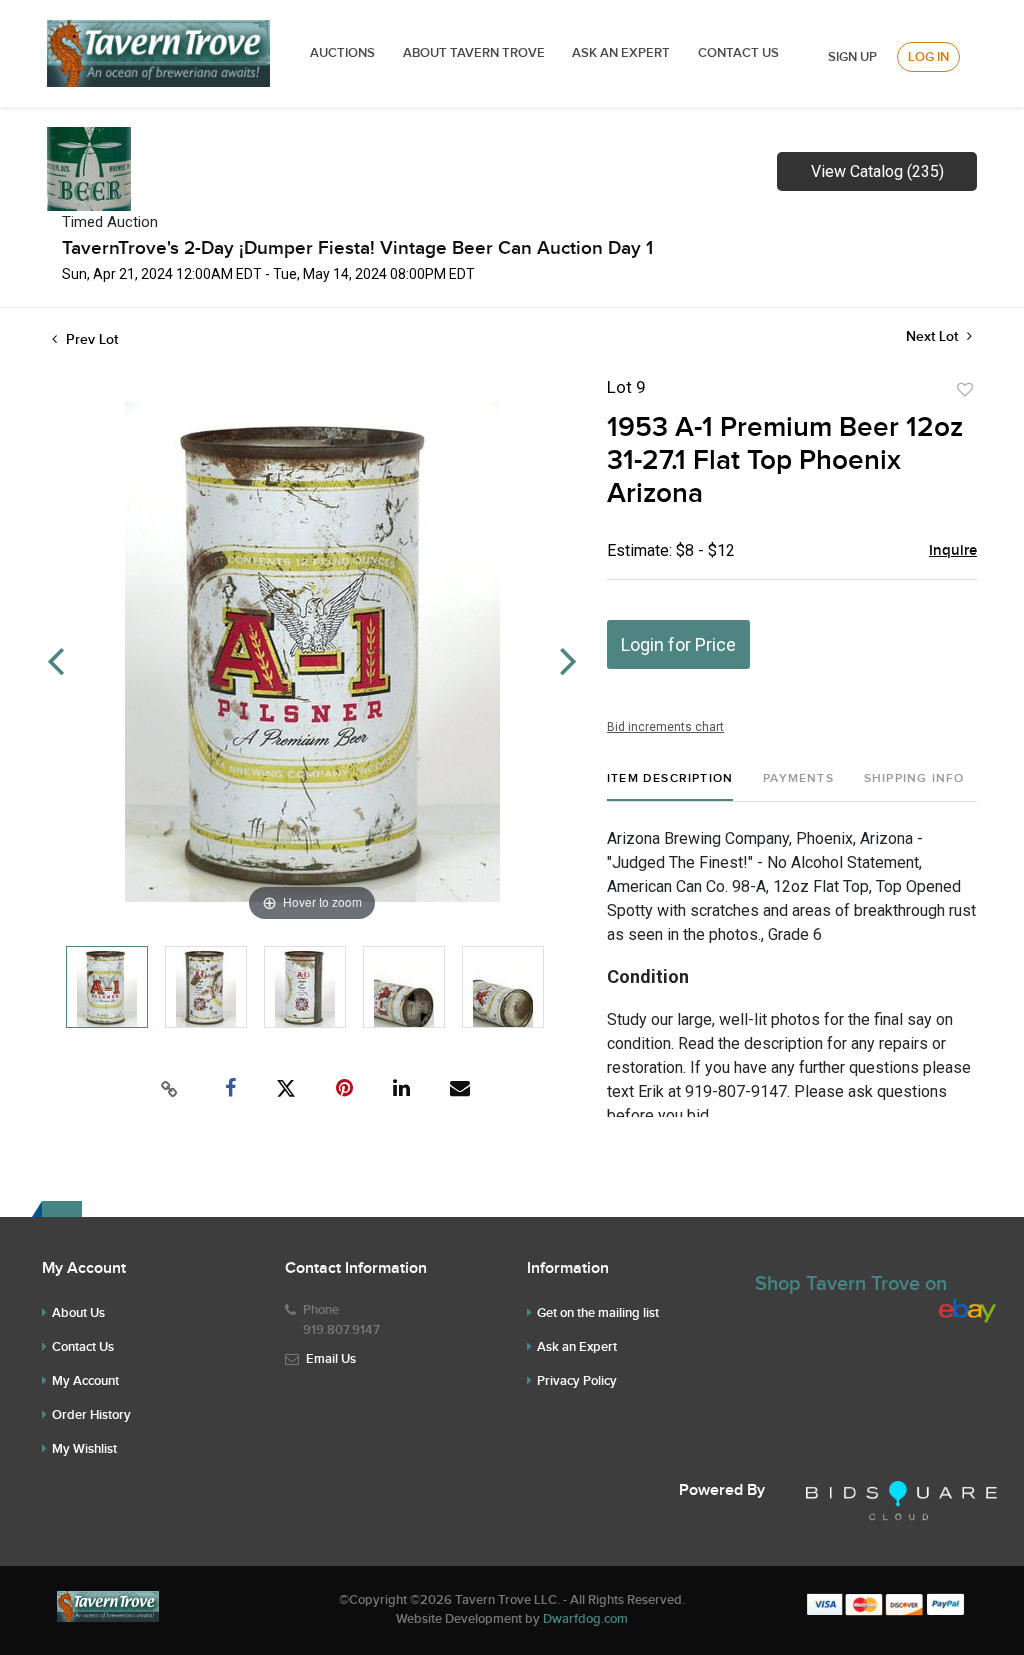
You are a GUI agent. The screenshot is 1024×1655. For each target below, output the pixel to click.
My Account (85, 1381)
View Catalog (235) (877, 171)
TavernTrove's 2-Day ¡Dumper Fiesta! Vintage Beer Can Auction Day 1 (357, 248)
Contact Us (738, 53)
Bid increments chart (665, 727)
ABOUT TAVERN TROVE (475, 53)
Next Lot (934, 336)
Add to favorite (965, 390)
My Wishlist (84, 1449)
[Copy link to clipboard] (170, 1089)
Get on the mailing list (598, 1313)
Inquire (953, 551)
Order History (91, 1415)
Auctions (342, 53)
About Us (78, 1313)
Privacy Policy (577, 1381)
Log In (928, 57)
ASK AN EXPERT (621, 53)
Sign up (852, 57)
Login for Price (678, 644)
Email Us (331, 1359)
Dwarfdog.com (585, 1619)
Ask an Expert (577, 1347)
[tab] (670, 786)
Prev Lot (90, 339)
